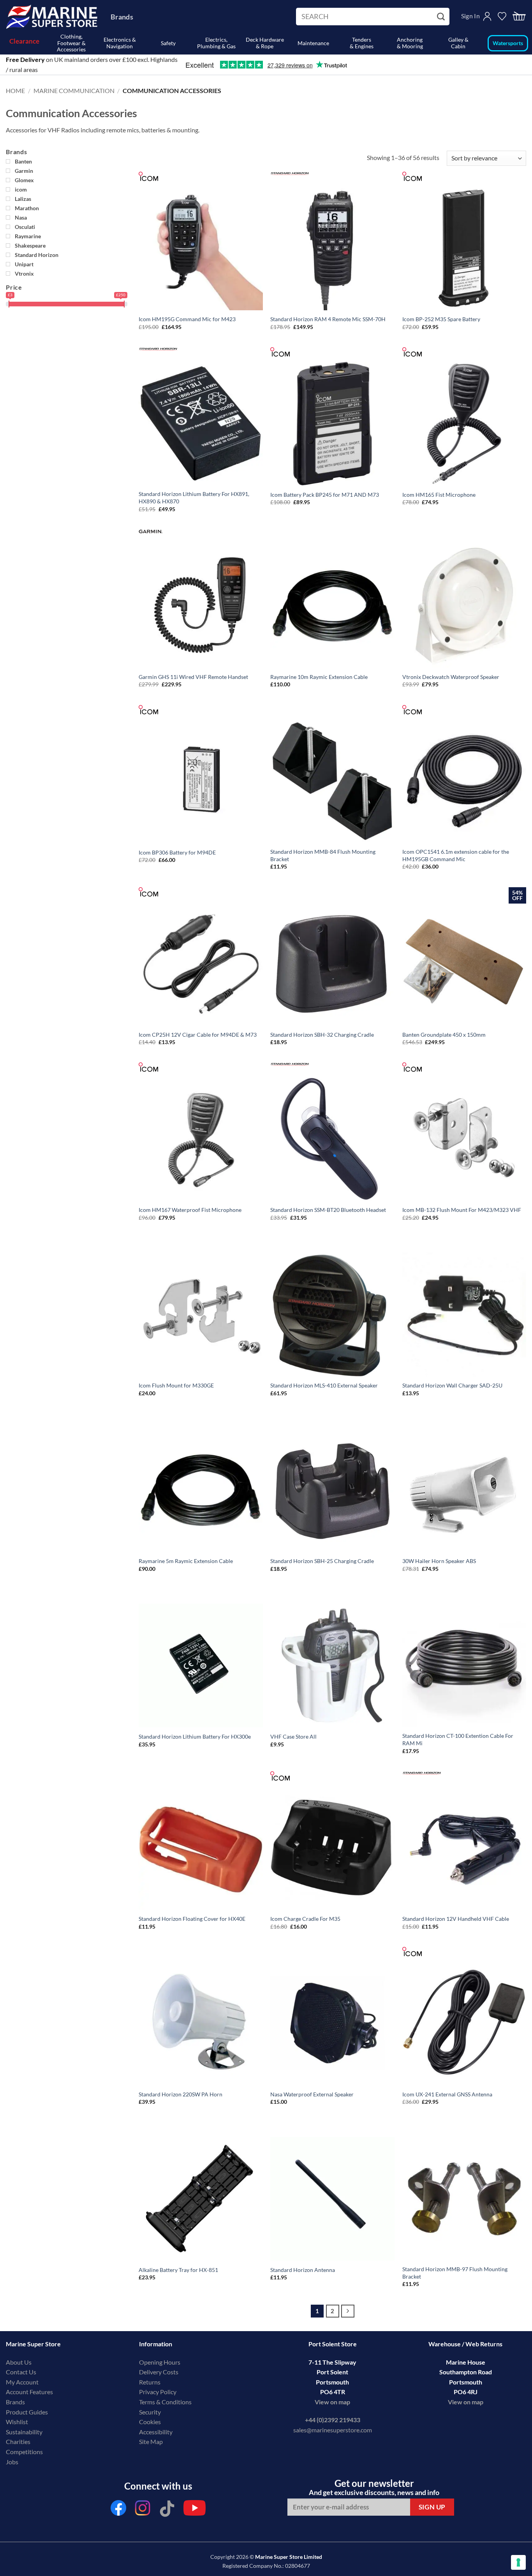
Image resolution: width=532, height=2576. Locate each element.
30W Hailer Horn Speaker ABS (439, 1561)
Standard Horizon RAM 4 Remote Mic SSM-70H (328, 319)
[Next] (348, 2311)
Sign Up (432, 2507)
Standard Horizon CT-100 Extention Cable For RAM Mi (458, 1739)
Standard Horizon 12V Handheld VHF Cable (456, 1919)
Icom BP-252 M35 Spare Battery (441, 319)
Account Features (29, 2392)
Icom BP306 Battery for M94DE (177, 852)
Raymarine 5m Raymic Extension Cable (186, 1561)
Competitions (24, 2452)
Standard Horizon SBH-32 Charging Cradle (322, 1035)
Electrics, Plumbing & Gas (216, 43)
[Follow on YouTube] (195, 2510)
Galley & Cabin (458, 43)
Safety (168, 43)
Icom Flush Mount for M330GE (176, 1385)
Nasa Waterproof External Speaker (312, 2094)
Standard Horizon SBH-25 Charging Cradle (322, 1561)
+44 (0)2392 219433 (333, 2420)
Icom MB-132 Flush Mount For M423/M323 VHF (462, 1210)
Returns (150, 2382)
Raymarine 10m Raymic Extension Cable (319, 677)
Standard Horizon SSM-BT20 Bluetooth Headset (328, 1210)
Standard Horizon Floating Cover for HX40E (192, 1919)
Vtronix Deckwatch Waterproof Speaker (451, 677)
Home (15, 91)
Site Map (151, 2441)
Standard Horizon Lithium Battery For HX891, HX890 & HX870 (194, 498)
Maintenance (313, 43)
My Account (22, 2382)
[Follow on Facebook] (118, 2510)
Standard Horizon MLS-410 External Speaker (324, 1385)
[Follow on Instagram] (143, 2510)
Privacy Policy (158, 2392)
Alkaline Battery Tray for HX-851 (178, 2270)
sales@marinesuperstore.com (333, 2430)
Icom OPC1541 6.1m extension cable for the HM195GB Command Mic (456, 855)
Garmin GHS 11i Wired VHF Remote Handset (193, 677)
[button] (519, 17)
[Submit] (442, 17)
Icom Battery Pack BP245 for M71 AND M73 (325, 495)
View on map (332, 2402)
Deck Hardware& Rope (265, 43)
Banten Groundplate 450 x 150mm (444, 1035)
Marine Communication (74, 91)
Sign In (470, 16)
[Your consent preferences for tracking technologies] (518, 2562)
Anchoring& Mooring (410, 43)
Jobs (12, 2462)
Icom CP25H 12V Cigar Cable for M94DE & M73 (198, 1035)
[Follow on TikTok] (167, 2510)
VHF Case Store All (293, 1736)
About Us (19, 2362)
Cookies (150, 2422)
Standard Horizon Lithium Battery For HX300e (195, 1736)
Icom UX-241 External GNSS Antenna (447, 2094)
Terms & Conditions (165, 2402)
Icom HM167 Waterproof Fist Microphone (190, 1210)
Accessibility (156, 2432)
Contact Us (21, 2372)
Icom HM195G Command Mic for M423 (187, 319)
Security (150, 2412)
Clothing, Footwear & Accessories (71, 43)
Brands (122, 17)
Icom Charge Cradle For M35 (305, 1919)
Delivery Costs (159, 2372)
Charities (19, 2441)
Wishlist (17, 2422)
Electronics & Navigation (120, 43)
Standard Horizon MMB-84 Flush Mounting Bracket (323, 855)
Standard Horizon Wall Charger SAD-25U (452, 1385)
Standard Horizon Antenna (303, 2270)
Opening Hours (160, 2362)
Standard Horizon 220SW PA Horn (181, 2094)
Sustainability (24, 2432)
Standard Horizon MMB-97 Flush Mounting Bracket (455, 2273)
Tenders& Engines (362, 43)
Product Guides (27, 2412)
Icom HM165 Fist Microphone (439, 495)
